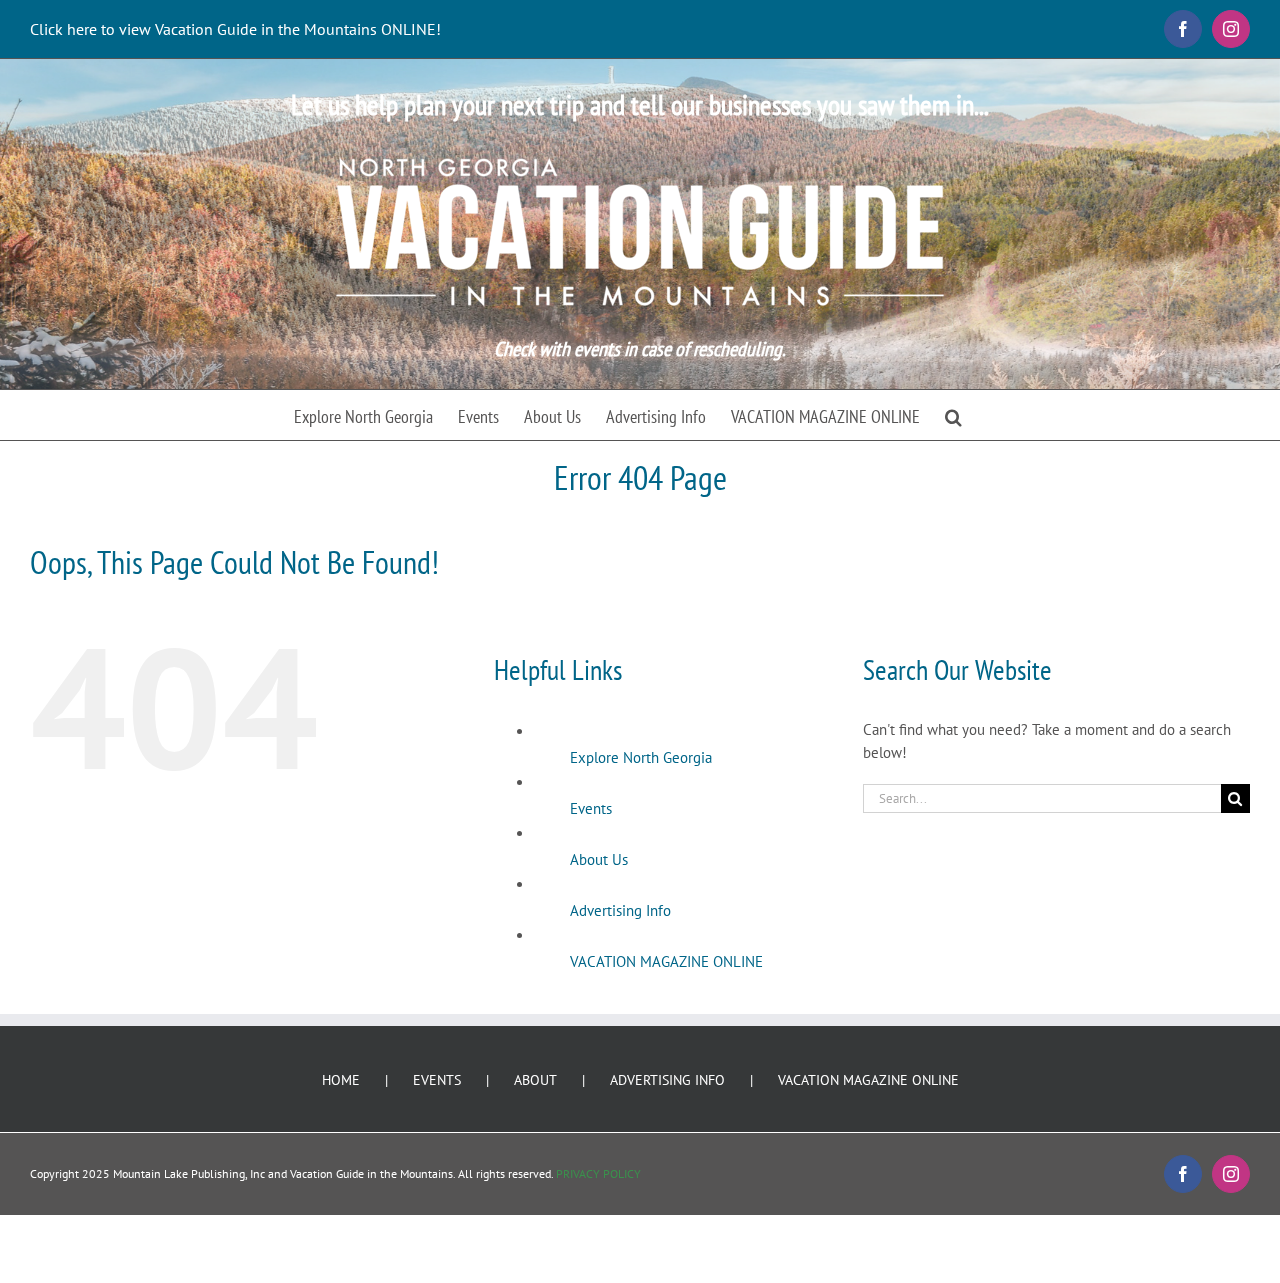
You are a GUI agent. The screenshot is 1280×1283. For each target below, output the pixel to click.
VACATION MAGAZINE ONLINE (666, 961)
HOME (341, 1080)
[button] (953, 415)
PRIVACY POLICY (598, 1173)
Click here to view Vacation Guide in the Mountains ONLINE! (235, 29)
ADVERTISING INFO (667, 1080)
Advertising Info (620, 910)
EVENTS (437, 1080)
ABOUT (535, 1080)
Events (591, 808)
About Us (599, 859)
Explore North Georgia (641, 757)
